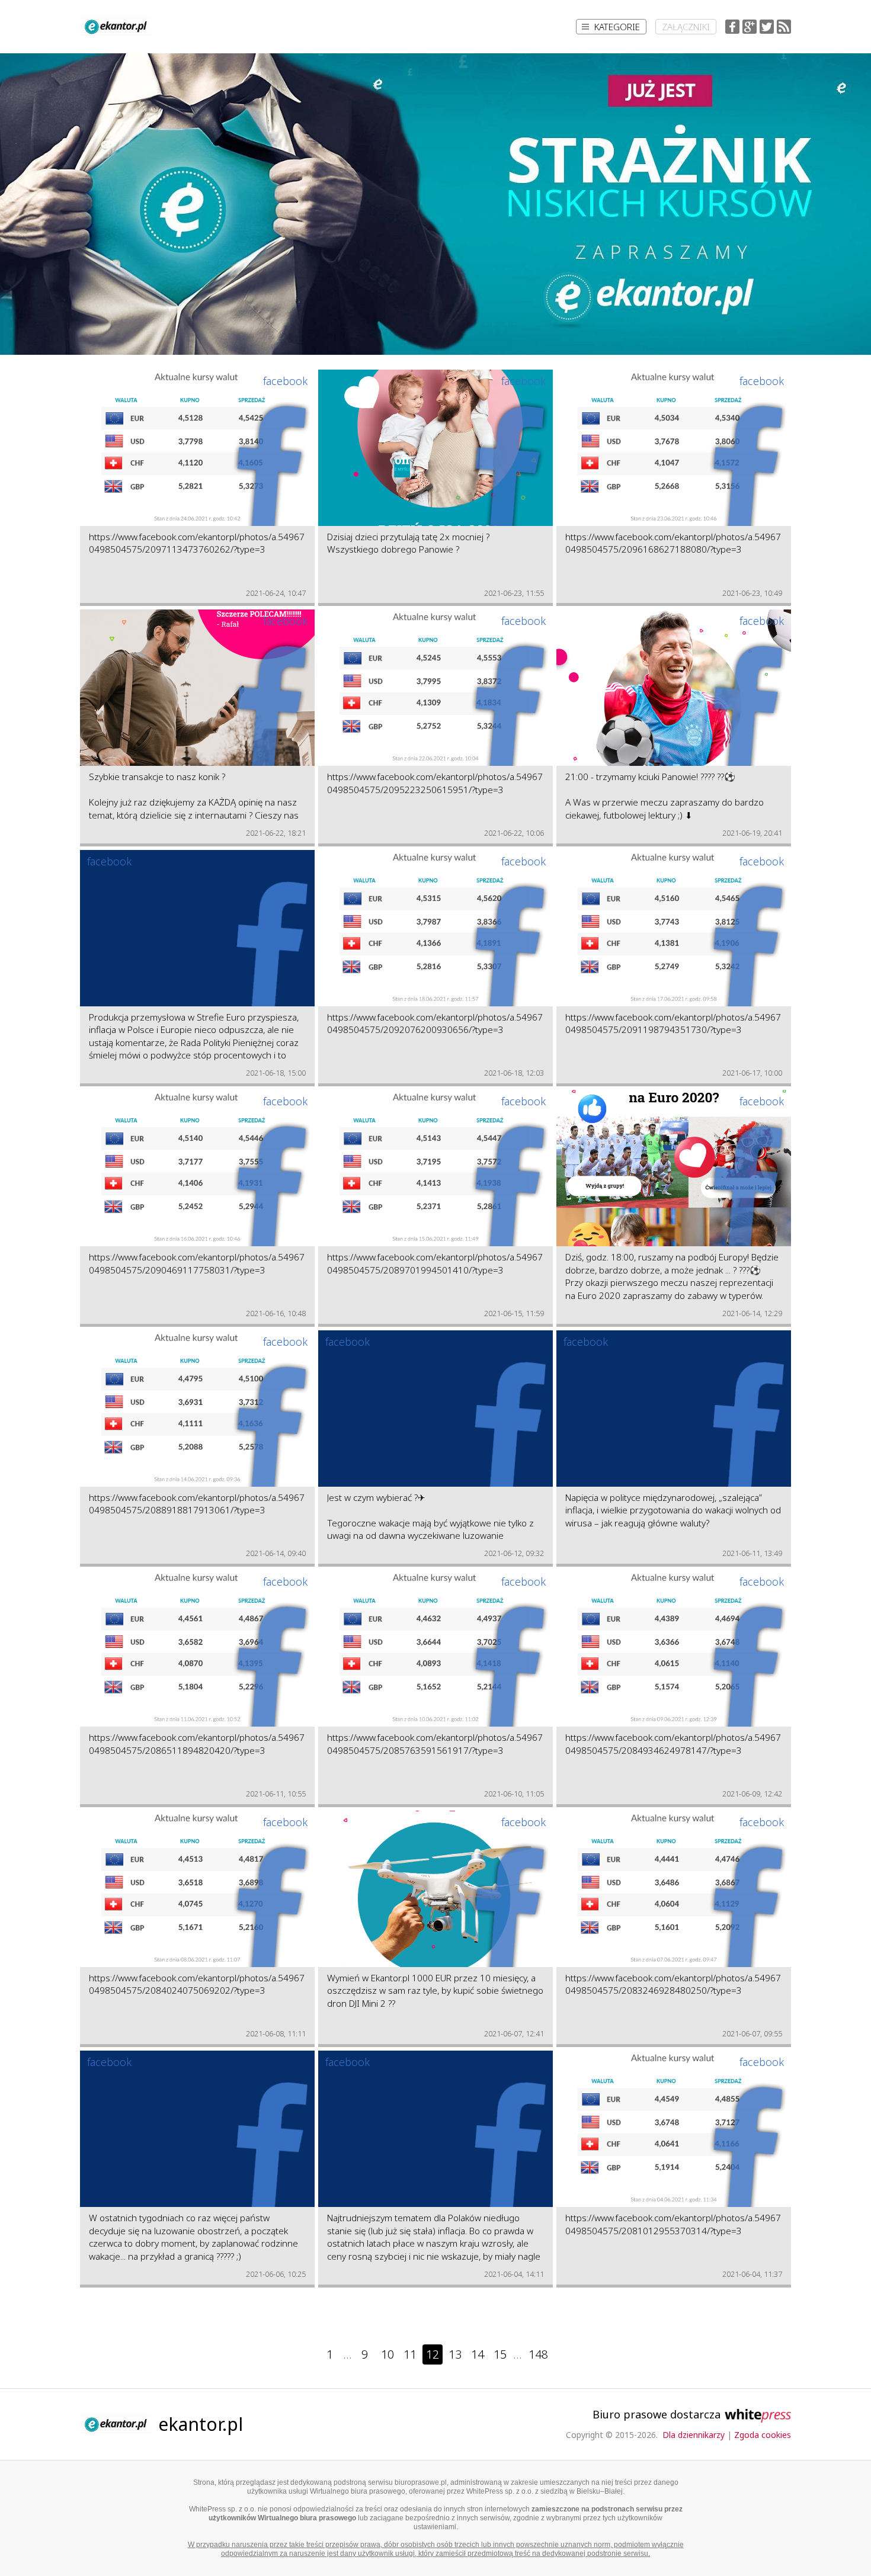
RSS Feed (784, 27)
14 (478, 2354)
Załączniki (686, 27)
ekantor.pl (201, 2424)
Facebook (732, 27)
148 (538, 2354)
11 (410, 2354)
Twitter (767, 27)
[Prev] (303, 2354)
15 (500, 2354)
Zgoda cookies (763, 2435)
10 (388, 2354)
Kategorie (617, 27)
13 (455, 2354)
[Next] (569, 2354)
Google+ (750, 27)
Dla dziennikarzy (694, 2435)
